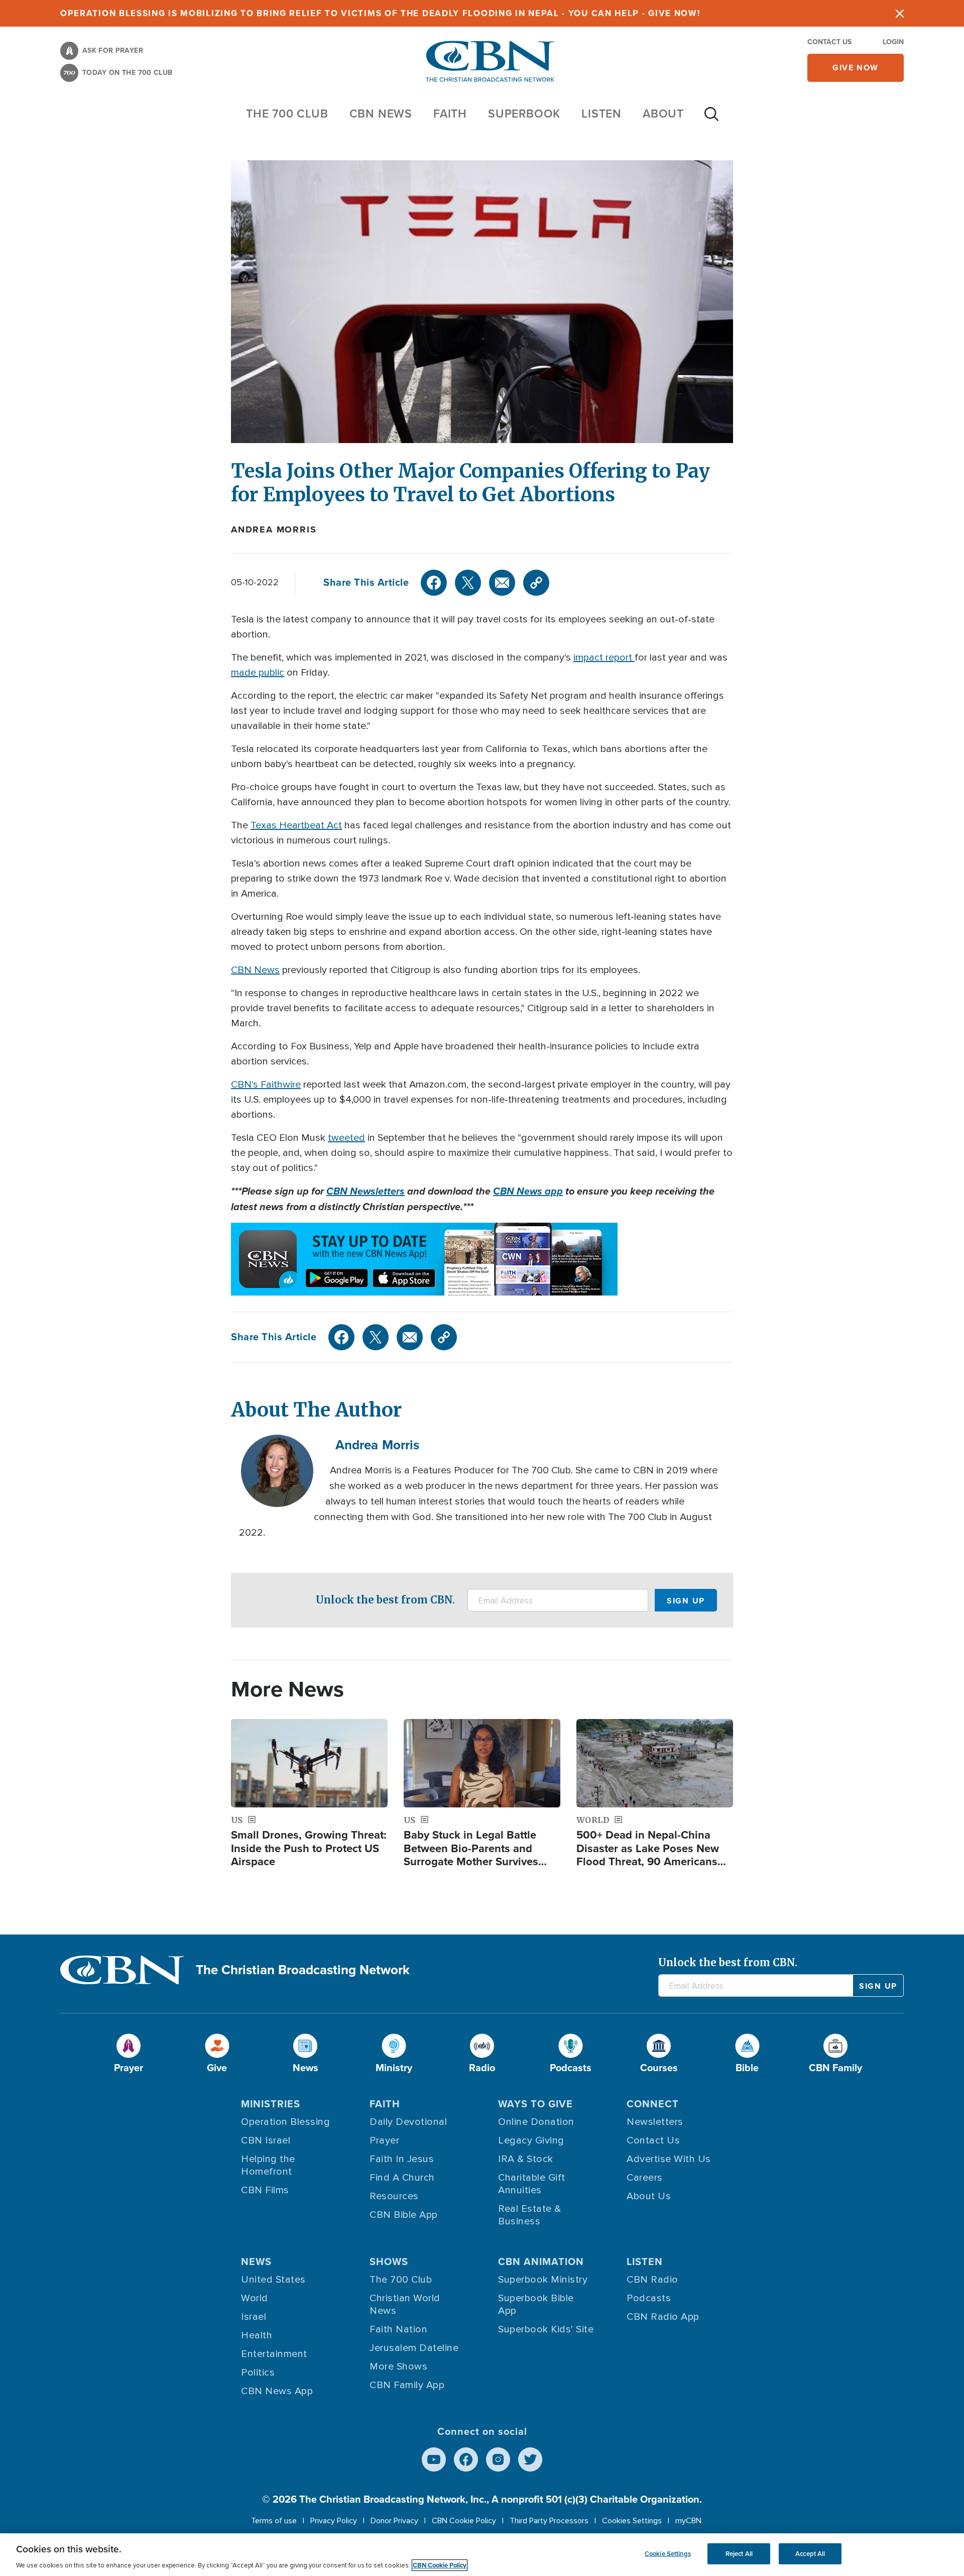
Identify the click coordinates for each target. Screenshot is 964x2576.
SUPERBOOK (524, 114)
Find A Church (402, 2178)
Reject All (739, 2554)
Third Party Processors (549, 2521)
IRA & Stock (526, 2159)
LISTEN (601, 114)
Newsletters (655, 2122)
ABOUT (663, 114)
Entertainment (274, 2354)
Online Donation (536, 2122)
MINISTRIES (271, 2104)
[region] (482, 2555)
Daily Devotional (408, 2122)
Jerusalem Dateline (414, 2348)
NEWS (256, 2262)
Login (893, 42)
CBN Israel (266, 2140)
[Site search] (711, 119)
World (255, 2298)
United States (273, 2280)
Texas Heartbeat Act (296, 825)
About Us (649, 2196)
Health (257, 2335)
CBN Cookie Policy (464, 2521)
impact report (604, 658)
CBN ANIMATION (541, 2262)
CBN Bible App (404, 2215)
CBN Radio (652, 2280)
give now (856, 68)
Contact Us (829, 42)
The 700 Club (287, 114)
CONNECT (653, 2104)
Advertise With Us (669, 2159)
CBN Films (265, 2190)
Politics (258, 2373)
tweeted (346, 1138)
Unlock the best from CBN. (385, 1600)
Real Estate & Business (530, 2215)
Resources (394, 2196)
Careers (645, 2178)
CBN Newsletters (366, 1191)
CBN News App (277, 2391)
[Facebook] (434, 583)
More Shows (398, 2367)
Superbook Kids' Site (546, 2329)
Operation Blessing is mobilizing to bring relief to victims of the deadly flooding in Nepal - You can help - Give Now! (380, 13)
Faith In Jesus (402, 2159)
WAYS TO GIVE (535, 2104)
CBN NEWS (381, 114)
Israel (254, 2317)
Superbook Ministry (543, 2280)
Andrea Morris (274, 529)
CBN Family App (407, 2385)
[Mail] (502, 583)
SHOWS (389, 2262)
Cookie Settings (668, 2554)
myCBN (688, 2521)
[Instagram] (498, 2459)
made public (258, 673)
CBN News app (528, 1191)
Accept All (810, 2554)
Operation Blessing (285, 2122)
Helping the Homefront (268, 2165)
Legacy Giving (531, 2140)
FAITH (450, 114)
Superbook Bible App (536, 2304)
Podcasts (649, 2298)
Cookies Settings (632, 2521)
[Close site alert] (900, 13)
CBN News (255, 970)
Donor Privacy (394, 2521)
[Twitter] (468, 583)
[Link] (536, 583)
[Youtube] (434, 2459)
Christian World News (405, 2304)
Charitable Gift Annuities (532, 2184)
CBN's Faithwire (266, 1085)
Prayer (384, 2140)
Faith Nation (398, 2329)
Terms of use (274, 2521)
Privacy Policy (334, 2521)
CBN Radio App (663, 2317)
